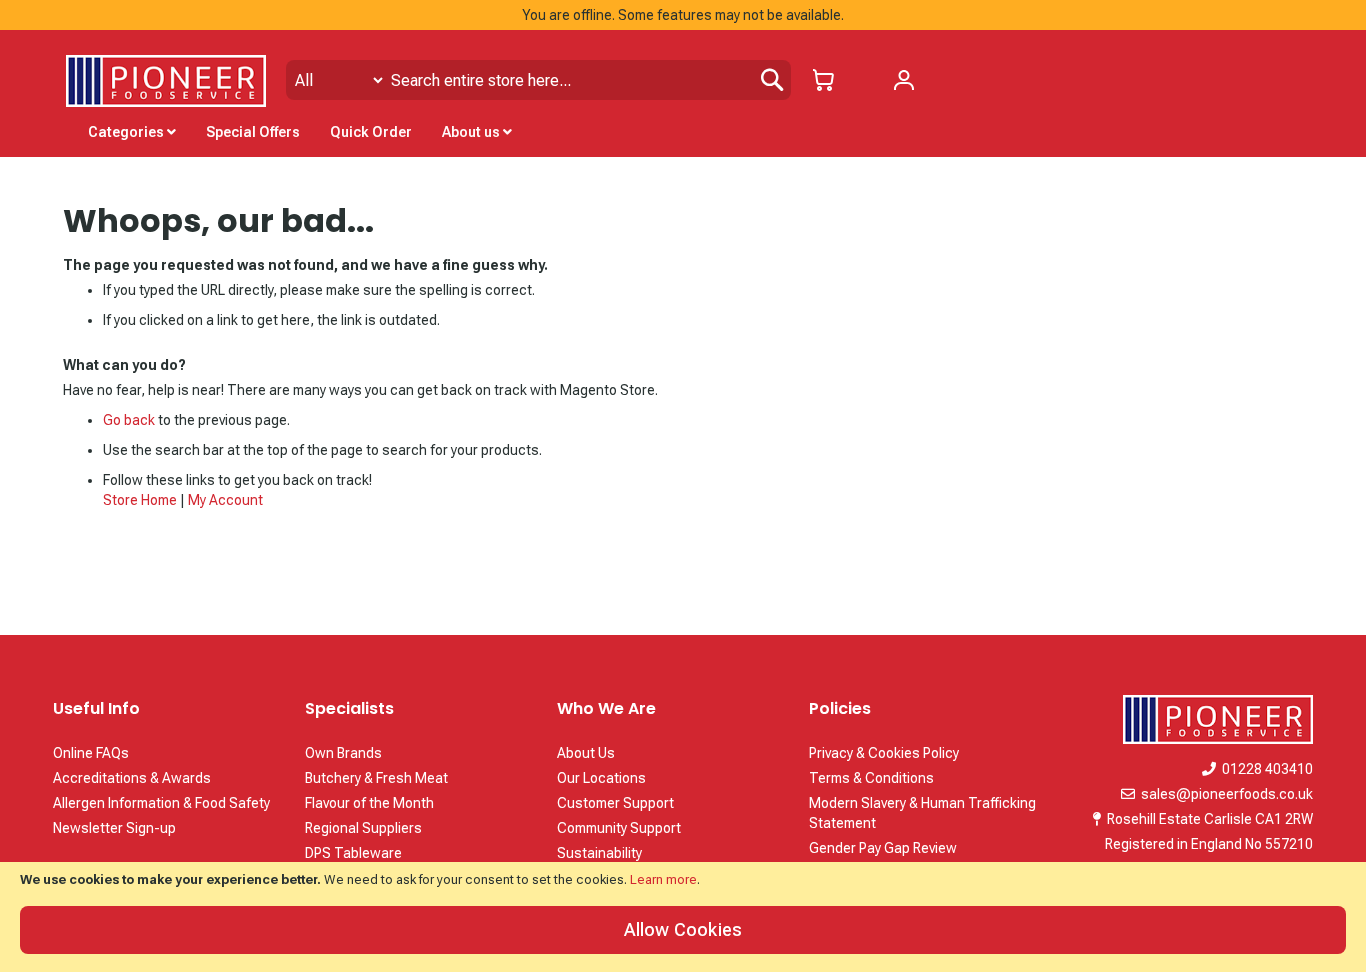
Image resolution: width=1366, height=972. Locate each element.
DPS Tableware (353, 853)
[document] (683, 917)
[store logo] (166, 81)
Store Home (140, 500)
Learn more (663, 879)
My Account (225, 500)
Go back (129, 420)
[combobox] (538, 80)
